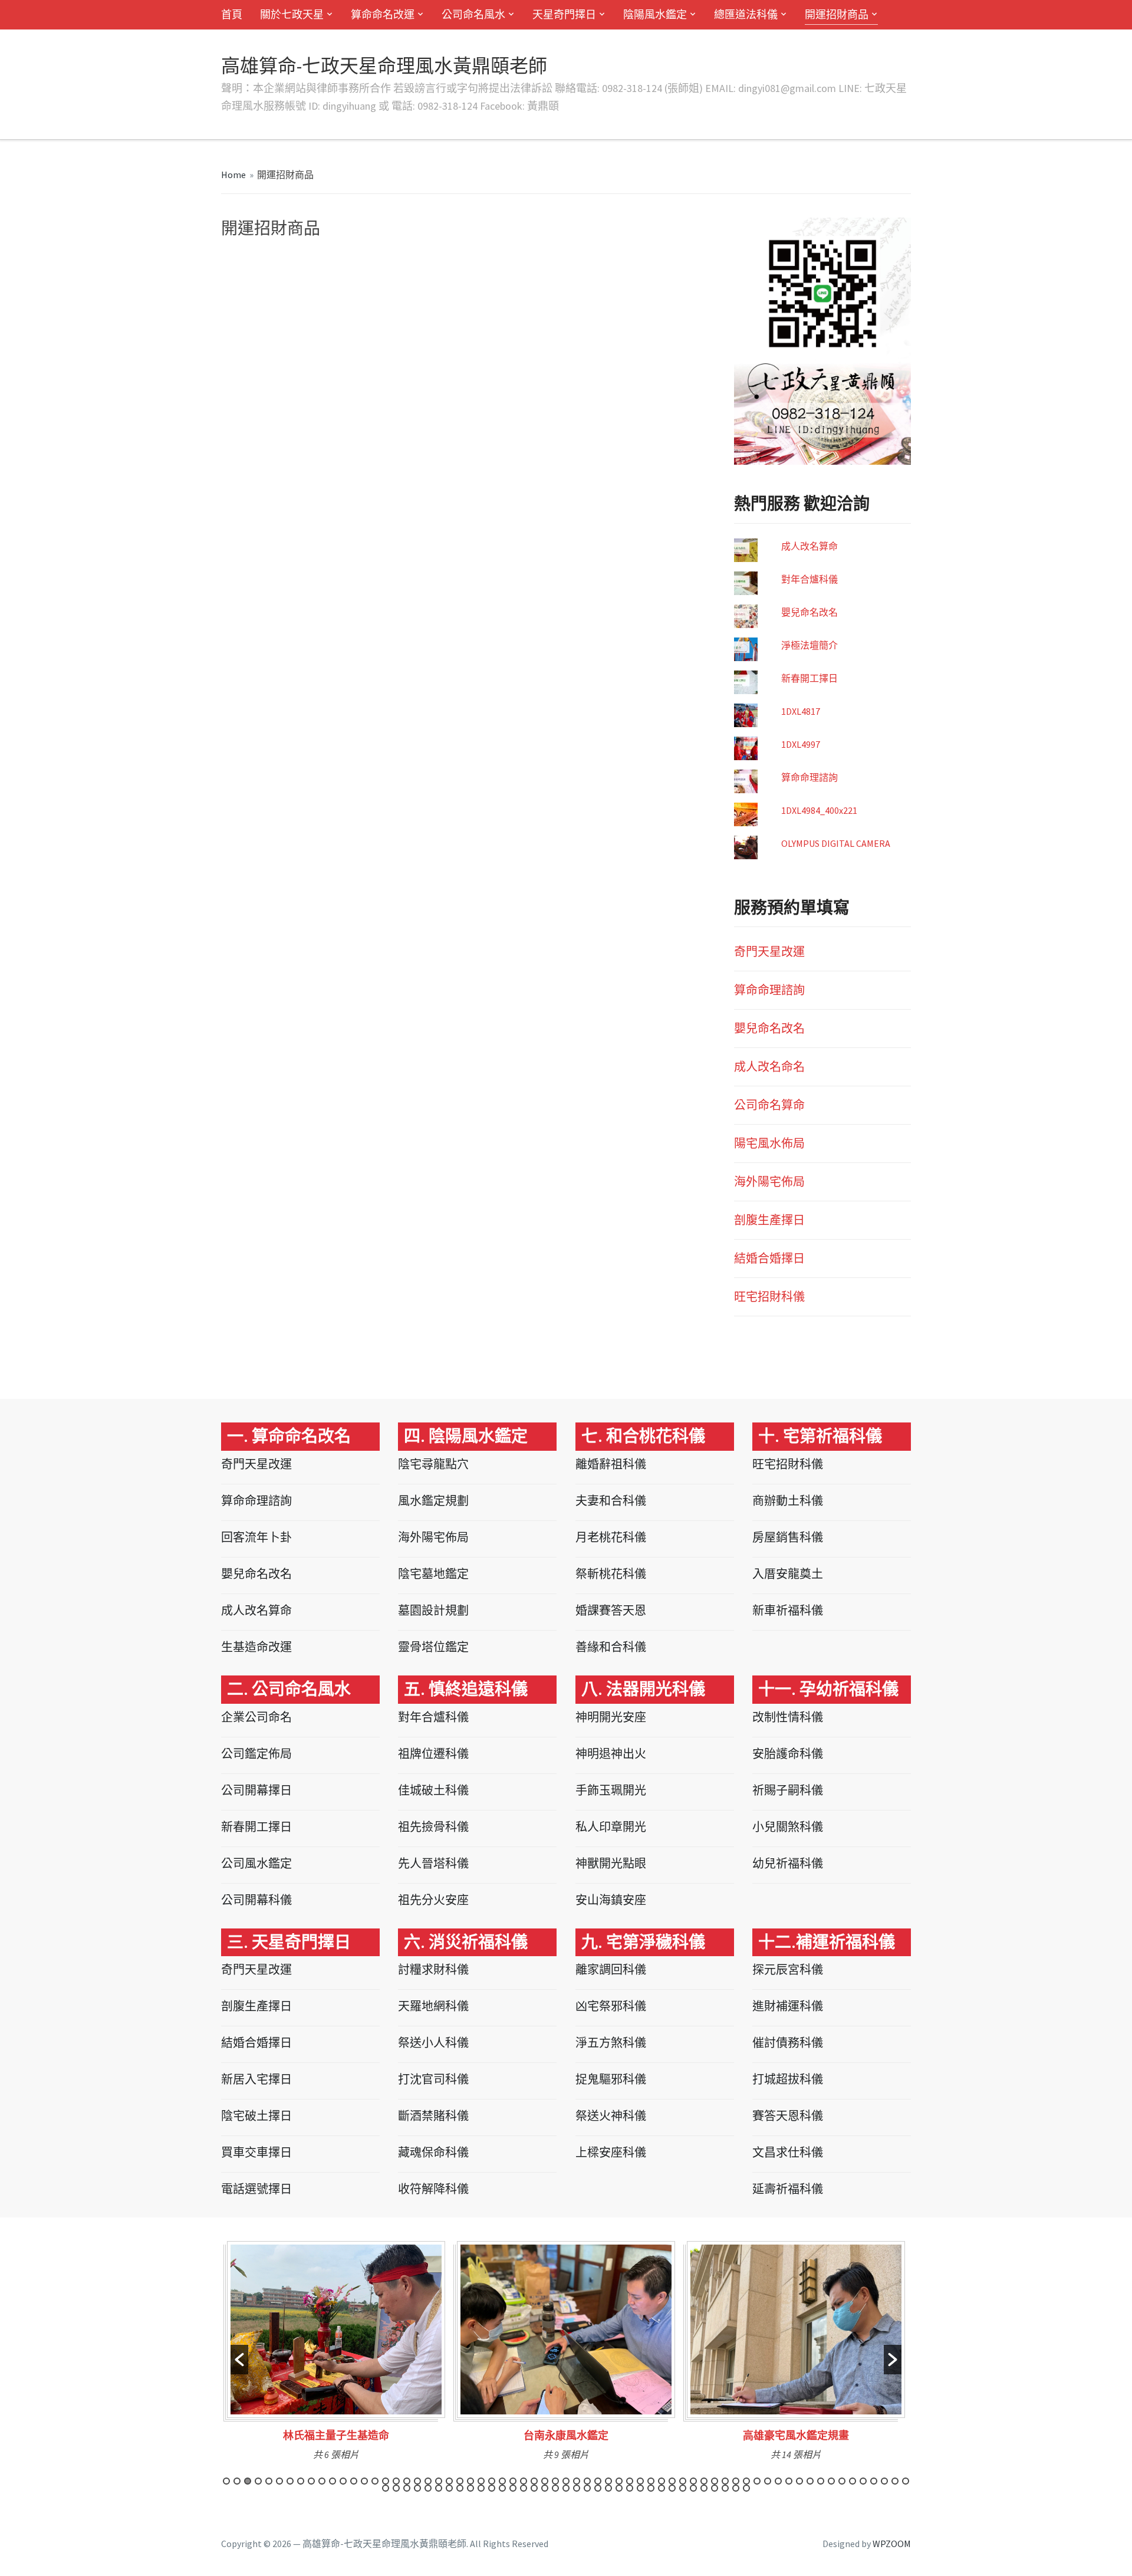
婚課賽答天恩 (611, 1610)
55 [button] (799, 2481)
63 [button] (884, 2481)
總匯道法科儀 (746, 14)
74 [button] (470, 2488)
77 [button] (502, 2488)
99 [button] (736, 2488)
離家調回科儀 (611, 1969)
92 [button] (662, 2488)
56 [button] (810, 2481)
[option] (336, 2355)
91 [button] (651, 2488)
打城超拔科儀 (788, 2079)
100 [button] (746, 2488)
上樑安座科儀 (611, 2152)
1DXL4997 (801, 744)
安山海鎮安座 (611, 1900)
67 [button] (396, 2488)
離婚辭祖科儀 (611, 1464)
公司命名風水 (473, 14)
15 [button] (375, 2481)
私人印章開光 (611, 1827)
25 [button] (481, 2481)
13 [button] (354, 2481)
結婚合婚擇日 (769, 1258)
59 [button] (842, 2481)
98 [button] (725, 2488)
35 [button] (587, 2481)
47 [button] (715, 2481)
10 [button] (322, 2481)
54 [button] (789, 2481)
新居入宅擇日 (256, 2079)
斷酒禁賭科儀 (433, 2116)
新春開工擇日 (809, 678)
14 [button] (364, 2481)
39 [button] (630, 2481)
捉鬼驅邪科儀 (611, 2079)
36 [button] (598, 2481)
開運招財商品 (837, 14)
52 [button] (768, 2481)
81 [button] (545, 2488)
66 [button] (386, 2488)
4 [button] (258, 2481)
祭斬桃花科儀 (611, 1574)
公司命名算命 (769, 1105)
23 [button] (460, 2481)
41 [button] (651, 2481)
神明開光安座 (611, 1717)
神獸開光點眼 (611, 1863)
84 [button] (577, 2488)
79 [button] (524, 2488)
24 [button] (470, 2481)
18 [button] (407, 2481)
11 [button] (333, 2481)
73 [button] (460, 2488)
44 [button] (683, 2481)
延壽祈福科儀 (788, 2189)
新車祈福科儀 (788, 1610)
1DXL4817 (801, 711)
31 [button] (545, 2481)
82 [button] (555, 2488)
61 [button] (863, 2481)
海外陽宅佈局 (769, 1182)
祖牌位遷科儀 (433, 1754)
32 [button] (555, 2481)
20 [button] (428, 2481)
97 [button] (715, 2488)
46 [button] (704, 2481)
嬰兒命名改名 (809, 612)
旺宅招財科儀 (769, 1297)
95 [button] (693, 2488)
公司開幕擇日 (256, 1790)
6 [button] (279, 2481)
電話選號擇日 (256, 2189)
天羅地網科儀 (433, 2006)
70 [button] (428, 2488)
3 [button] (248, 2481)
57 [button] (821, 2481)
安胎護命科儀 (788, 1754)
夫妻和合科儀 (611, 1501)
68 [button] (407, 2488)
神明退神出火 (611, 1754)
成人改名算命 (809, 546)
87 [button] (608, 2488)
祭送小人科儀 (433, 2043)
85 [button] (587, 2488)
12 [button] (343, 2481)
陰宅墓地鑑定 (433, 1574)
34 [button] (577, 2481)
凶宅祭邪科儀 (611, 2006)
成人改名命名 (769, 1067)
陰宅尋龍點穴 (433, 1464)
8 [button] (301, 2481)
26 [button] (492, 2481)
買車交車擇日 (256, 2152)
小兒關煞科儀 (788, 1827)
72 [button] (449, 2488)
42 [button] (662, 2481)
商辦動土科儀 (788, 1501)
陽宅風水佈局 (769, 1143)
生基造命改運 (256, 1647)
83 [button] (566, 2488)
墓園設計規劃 (433, 1610)
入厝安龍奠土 (788, 1574)
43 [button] (672, 2481)
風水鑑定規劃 (433, 1501)
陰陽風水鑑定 (655, 14)
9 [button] (311, 2481)
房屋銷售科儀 (788, 1537)
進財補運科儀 (788, 2006)
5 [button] (269, 2481)
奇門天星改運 (769, 952)
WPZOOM (892, 2544)
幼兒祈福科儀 (788, 1863)
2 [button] (237, 2481)
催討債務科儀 (788, 2043)
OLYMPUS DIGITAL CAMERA (836, 843)
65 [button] (906, 2481)
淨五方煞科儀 (611, 2043)
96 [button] (704, 2488)
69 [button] (417, 2488)
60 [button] (853, 2481)
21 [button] (439, 2481)
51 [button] (757, 2481)
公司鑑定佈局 (256, 1754)
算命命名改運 (383, 14)
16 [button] (386, 2481)
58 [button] (831, 2481)
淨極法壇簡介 (809, 645)
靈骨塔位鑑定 (433, 1647)
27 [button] (502, 2481)
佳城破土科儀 (433, 1790)
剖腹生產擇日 (769, 1220)
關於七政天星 (292, 14)
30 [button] (534, 2481)
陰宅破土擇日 (256, 2116)
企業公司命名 (256, 1717)
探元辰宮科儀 (788, 1969)
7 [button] (290, 2481)
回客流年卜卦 (256, 1537)
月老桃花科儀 (611, 1537)
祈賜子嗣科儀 (788, 1790)
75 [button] (481, 2488)
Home (233, 175)
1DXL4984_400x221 (819, 810)
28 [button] (513, 2481)
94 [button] (683, 2488)
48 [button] (725, 2481)
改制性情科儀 (788, 1717)
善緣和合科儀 (611, 1647)
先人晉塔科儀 (433, 1863)
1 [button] (226, 2481)
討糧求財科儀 (433, 1969)
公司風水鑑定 (256, 1863)
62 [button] (874, 2481)
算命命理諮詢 (809, 777)
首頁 (232, 14)
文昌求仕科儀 (788, 2152)
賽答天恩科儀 (788, 2116)
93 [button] (672, 2488)
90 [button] (640, 2488)
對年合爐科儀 (809, 579)
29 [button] (524, 2481)
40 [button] (640, 2481)
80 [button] (534, 2488)
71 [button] (439, 2488)
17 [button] (396, 2481)
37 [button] (608, 2481)
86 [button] (598, 2488)
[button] (239, 2360)
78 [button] (513, 2488)
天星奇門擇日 (564, 14)
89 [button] (630, 2488)
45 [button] (693, 2481)
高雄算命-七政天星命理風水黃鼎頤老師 (384, 66)
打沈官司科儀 (433, 2079)
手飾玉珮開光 (611, 1790)
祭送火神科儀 (611, 2116)
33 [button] (566, 2481)
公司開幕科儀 (256, 1900)
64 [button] (895, 2481)
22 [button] (449, 2481)
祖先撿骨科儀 (433, 1827)
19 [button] (417, 2481)
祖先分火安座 (433, 1900)
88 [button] (619, 2488)
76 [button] (492, 2488)
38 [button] (619, 2481)
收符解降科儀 (433, 2189)
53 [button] (778, 2481)
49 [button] (736, 2481)
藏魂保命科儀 (433, 2152)
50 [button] (746, 2481)
